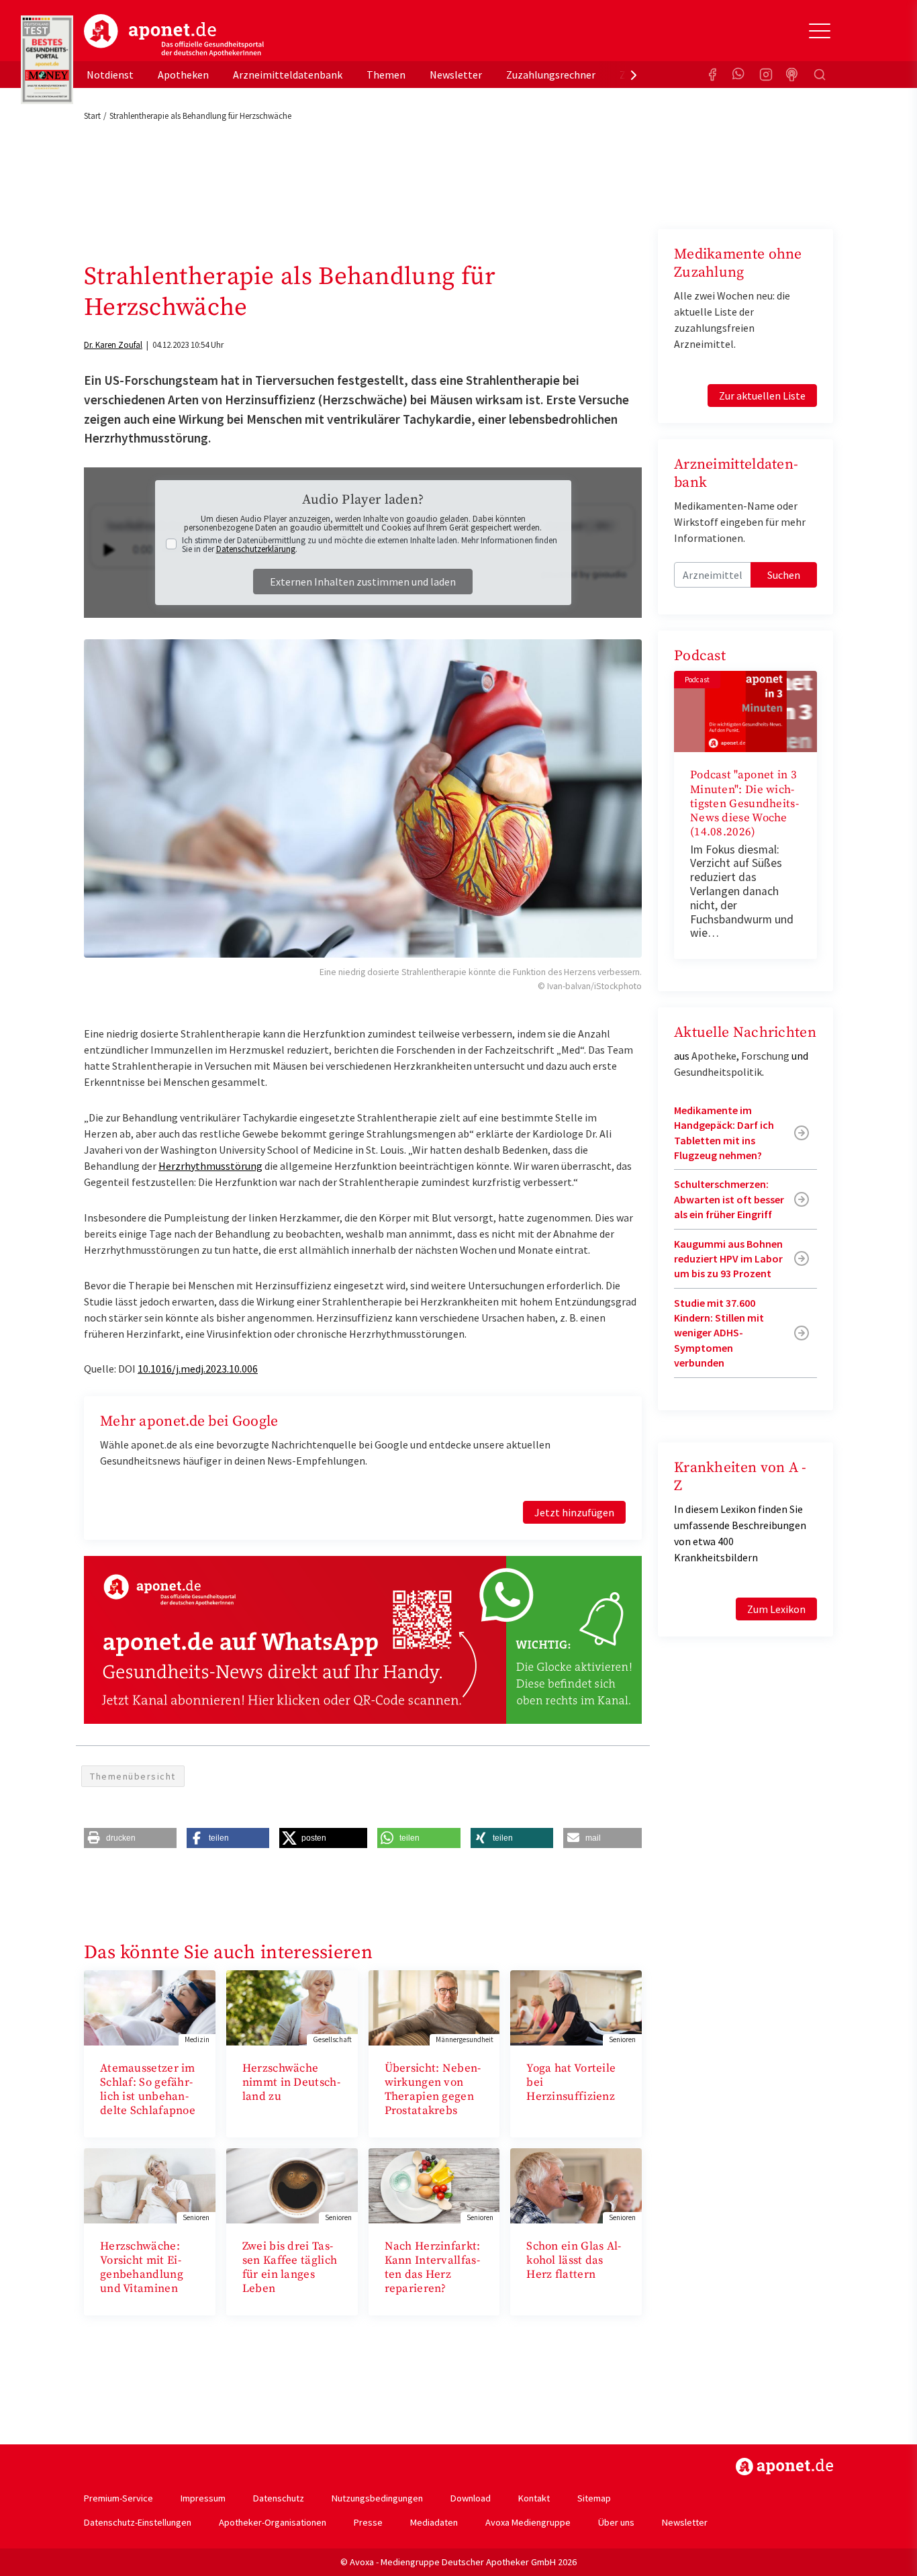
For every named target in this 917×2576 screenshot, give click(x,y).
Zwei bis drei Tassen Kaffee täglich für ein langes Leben (290, 2268)
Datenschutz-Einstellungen (138, 2522)
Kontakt (534, 2498)
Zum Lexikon (776, 1609)
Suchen (784, 575)
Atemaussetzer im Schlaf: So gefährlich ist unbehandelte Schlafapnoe (148, 2090)
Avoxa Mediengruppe (528, 2522)
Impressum (203, 2498)
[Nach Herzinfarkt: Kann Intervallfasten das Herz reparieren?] (434, 2184)
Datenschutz (279, 2498)
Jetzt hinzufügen (574, 1512)
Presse (368, 2522)
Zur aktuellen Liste (762, 396)
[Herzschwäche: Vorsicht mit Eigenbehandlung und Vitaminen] (150, 2184)
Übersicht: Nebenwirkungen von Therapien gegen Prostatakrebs (433, 2090)
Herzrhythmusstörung (210, 1166)
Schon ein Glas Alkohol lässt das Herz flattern (574, 2261)
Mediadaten (434, 2522)
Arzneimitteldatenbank (288, 75)
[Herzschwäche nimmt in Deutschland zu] (292, 2007)
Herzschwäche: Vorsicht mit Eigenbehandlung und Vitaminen (142, 2268)
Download (471, 2498)
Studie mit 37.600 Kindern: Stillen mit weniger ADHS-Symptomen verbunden (719, 1333)
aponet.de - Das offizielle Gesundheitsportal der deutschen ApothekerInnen (174, 36)
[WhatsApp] (739, 75)
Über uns (616, 2522)
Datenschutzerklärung (256, 549)
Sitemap (594, 2498)
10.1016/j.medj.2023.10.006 (198, 1369)
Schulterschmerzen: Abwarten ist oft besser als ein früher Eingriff (729, 1199)
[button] (130, 1838)
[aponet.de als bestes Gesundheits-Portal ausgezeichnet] (47, 60)
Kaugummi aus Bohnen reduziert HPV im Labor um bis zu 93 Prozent (728, 1259)
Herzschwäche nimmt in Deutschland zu (291, 2083)
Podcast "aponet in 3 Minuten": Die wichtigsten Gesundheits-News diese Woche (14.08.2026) (744, 803)
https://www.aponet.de (784, 2467)
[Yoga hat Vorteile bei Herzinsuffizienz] (576, 2007)
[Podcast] (793, 75)
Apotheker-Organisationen (273, 2522)
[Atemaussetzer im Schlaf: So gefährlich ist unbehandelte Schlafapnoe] (150, 2007)
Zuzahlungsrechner (551, 75)
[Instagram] (766, 75)
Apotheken (183, 75)
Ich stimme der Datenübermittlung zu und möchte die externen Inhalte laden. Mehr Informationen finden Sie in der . (370, 545)
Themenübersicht (133, 1776)
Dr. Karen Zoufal (113, 345)
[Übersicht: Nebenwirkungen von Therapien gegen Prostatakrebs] (434, 2007)
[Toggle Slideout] (820, 31)
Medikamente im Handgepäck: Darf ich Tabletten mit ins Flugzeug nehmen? (724, 1133)
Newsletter (456, 75)
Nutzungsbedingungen (377, 2498)
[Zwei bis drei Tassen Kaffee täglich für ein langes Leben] (292, 2184)
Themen (386, 75)
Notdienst (110, 75)
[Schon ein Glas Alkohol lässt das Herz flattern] (576, 2184)
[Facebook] (712, 75)
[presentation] (634, 75)
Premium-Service (118, 2498)
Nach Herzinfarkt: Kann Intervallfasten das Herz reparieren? (433, 2268)
